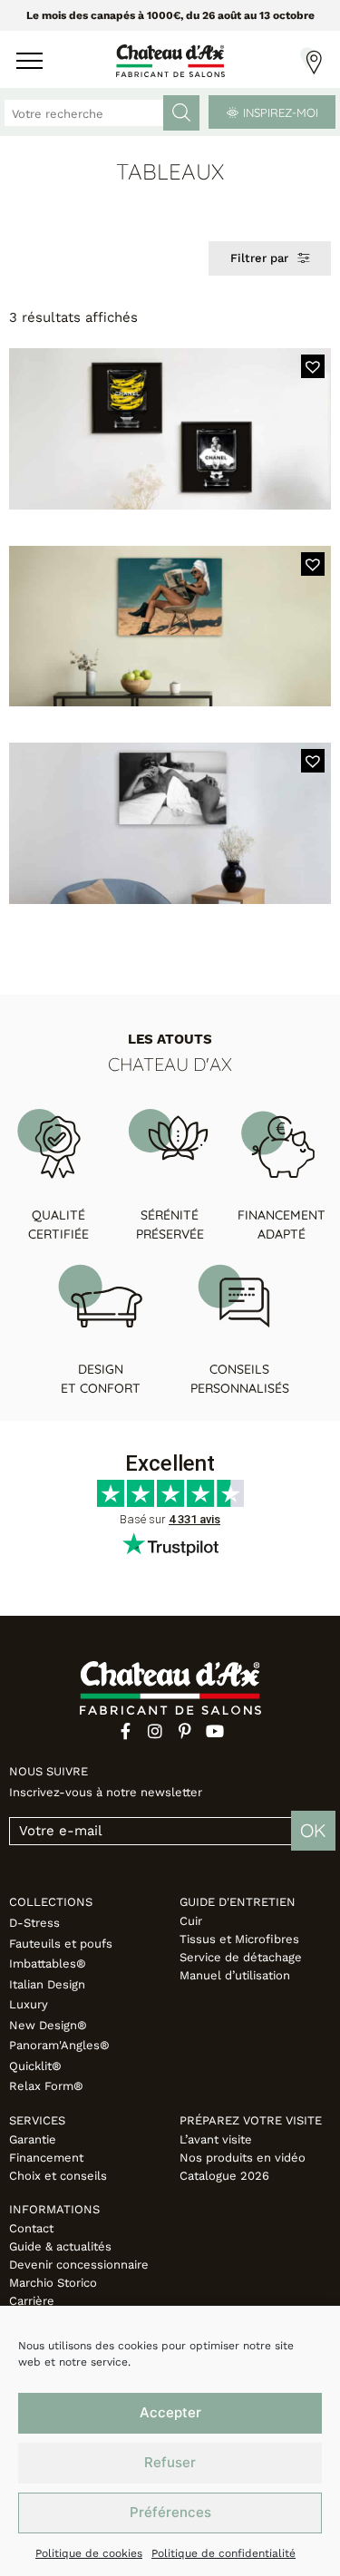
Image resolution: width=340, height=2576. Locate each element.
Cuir (191, 1921)
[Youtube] (215, 1731)
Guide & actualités (60, 2246)
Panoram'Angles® (59, 2045)
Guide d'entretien (238, 1902)
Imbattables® (48, 1964)
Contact (31, 2228)
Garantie (33, 2139)
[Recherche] (181, 113)
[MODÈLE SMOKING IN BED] (170, 823)
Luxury (29, 2004)
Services (37, 2120)
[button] (313, 366)
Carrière (32, 2301)
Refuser (170, 2462)
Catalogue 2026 (224, 2176)
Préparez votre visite (251, 2120)
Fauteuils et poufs (61, 1944)
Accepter (170, 2412)
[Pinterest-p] (185, 1731)
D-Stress (34, 1923)
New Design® (48, 2025)
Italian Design (47, 1984)
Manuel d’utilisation (235, 1975)
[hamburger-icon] (29, 63)
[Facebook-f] (125, 1731)
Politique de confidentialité (223, 2553)
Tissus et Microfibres (239, 1939)
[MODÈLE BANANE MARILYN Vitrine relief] (170, 429)
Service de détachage (241, 1957)
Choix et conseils (58, 2176)
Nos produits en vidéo (243, 2158)
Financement (46, 2158)
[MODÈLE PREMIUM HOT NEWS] (170, 627)
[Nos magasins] (311, 61)
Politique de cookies (89, 2553)
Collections (51, 1902)
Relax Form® (46, 2086)
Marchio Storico (53, 2283)
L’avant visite (216, 2139)
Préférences (170, 2512)
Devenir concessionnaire (79, 2265)
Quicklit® (35, 2066)
